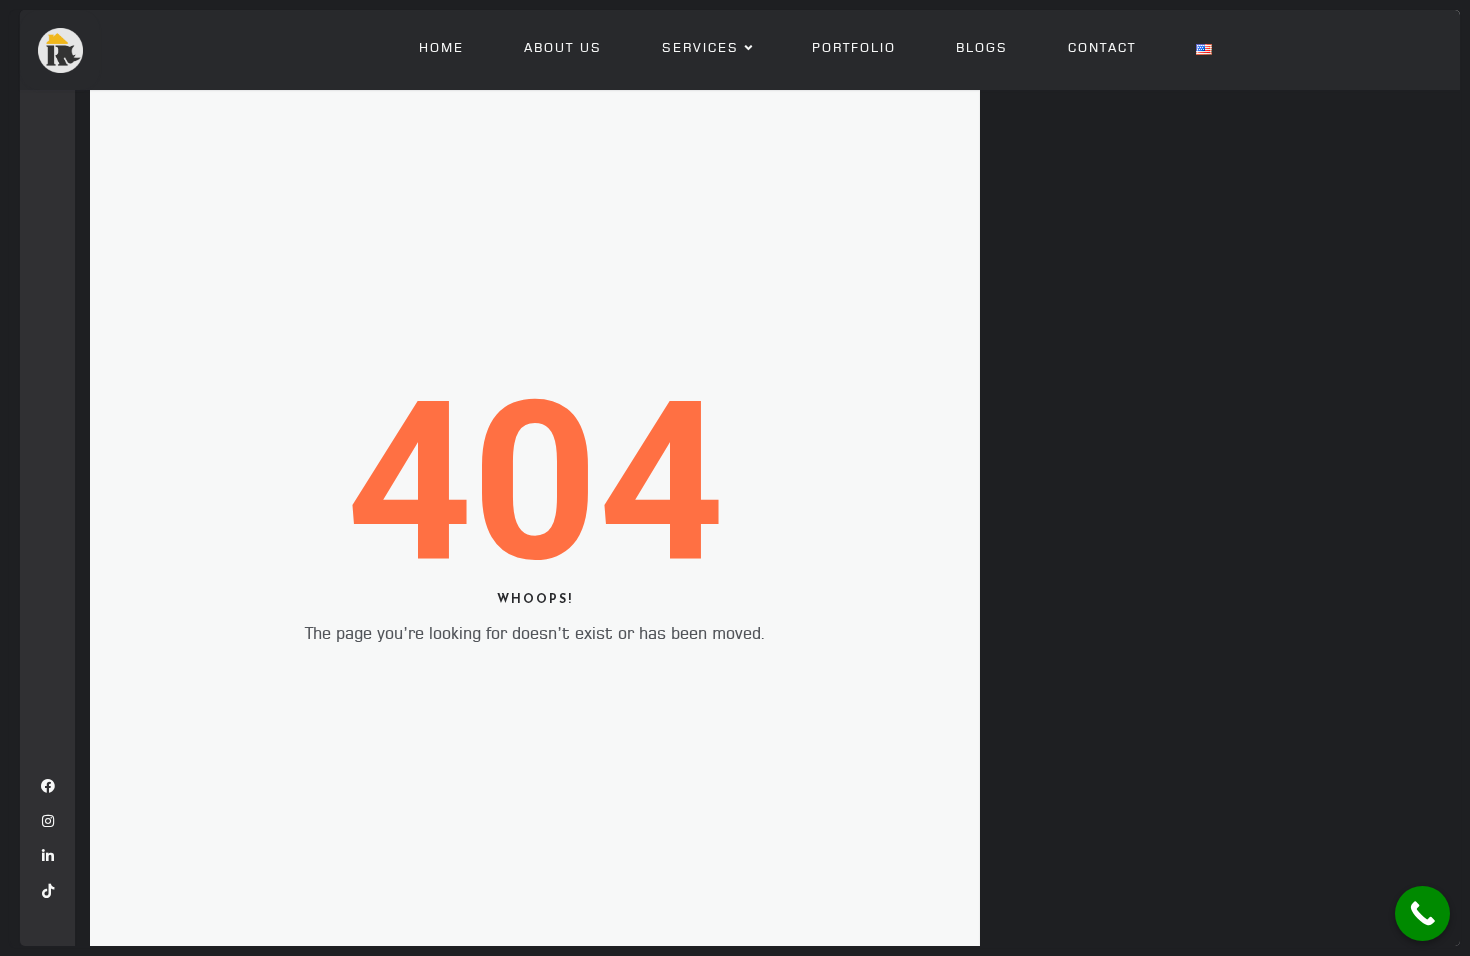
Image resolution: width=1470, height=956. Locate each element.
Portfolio (854, 49)
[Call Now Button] (1422, 913)
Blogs (982, 49)
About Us (563, 49)
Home (441, 49)
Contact (1102, 49)
